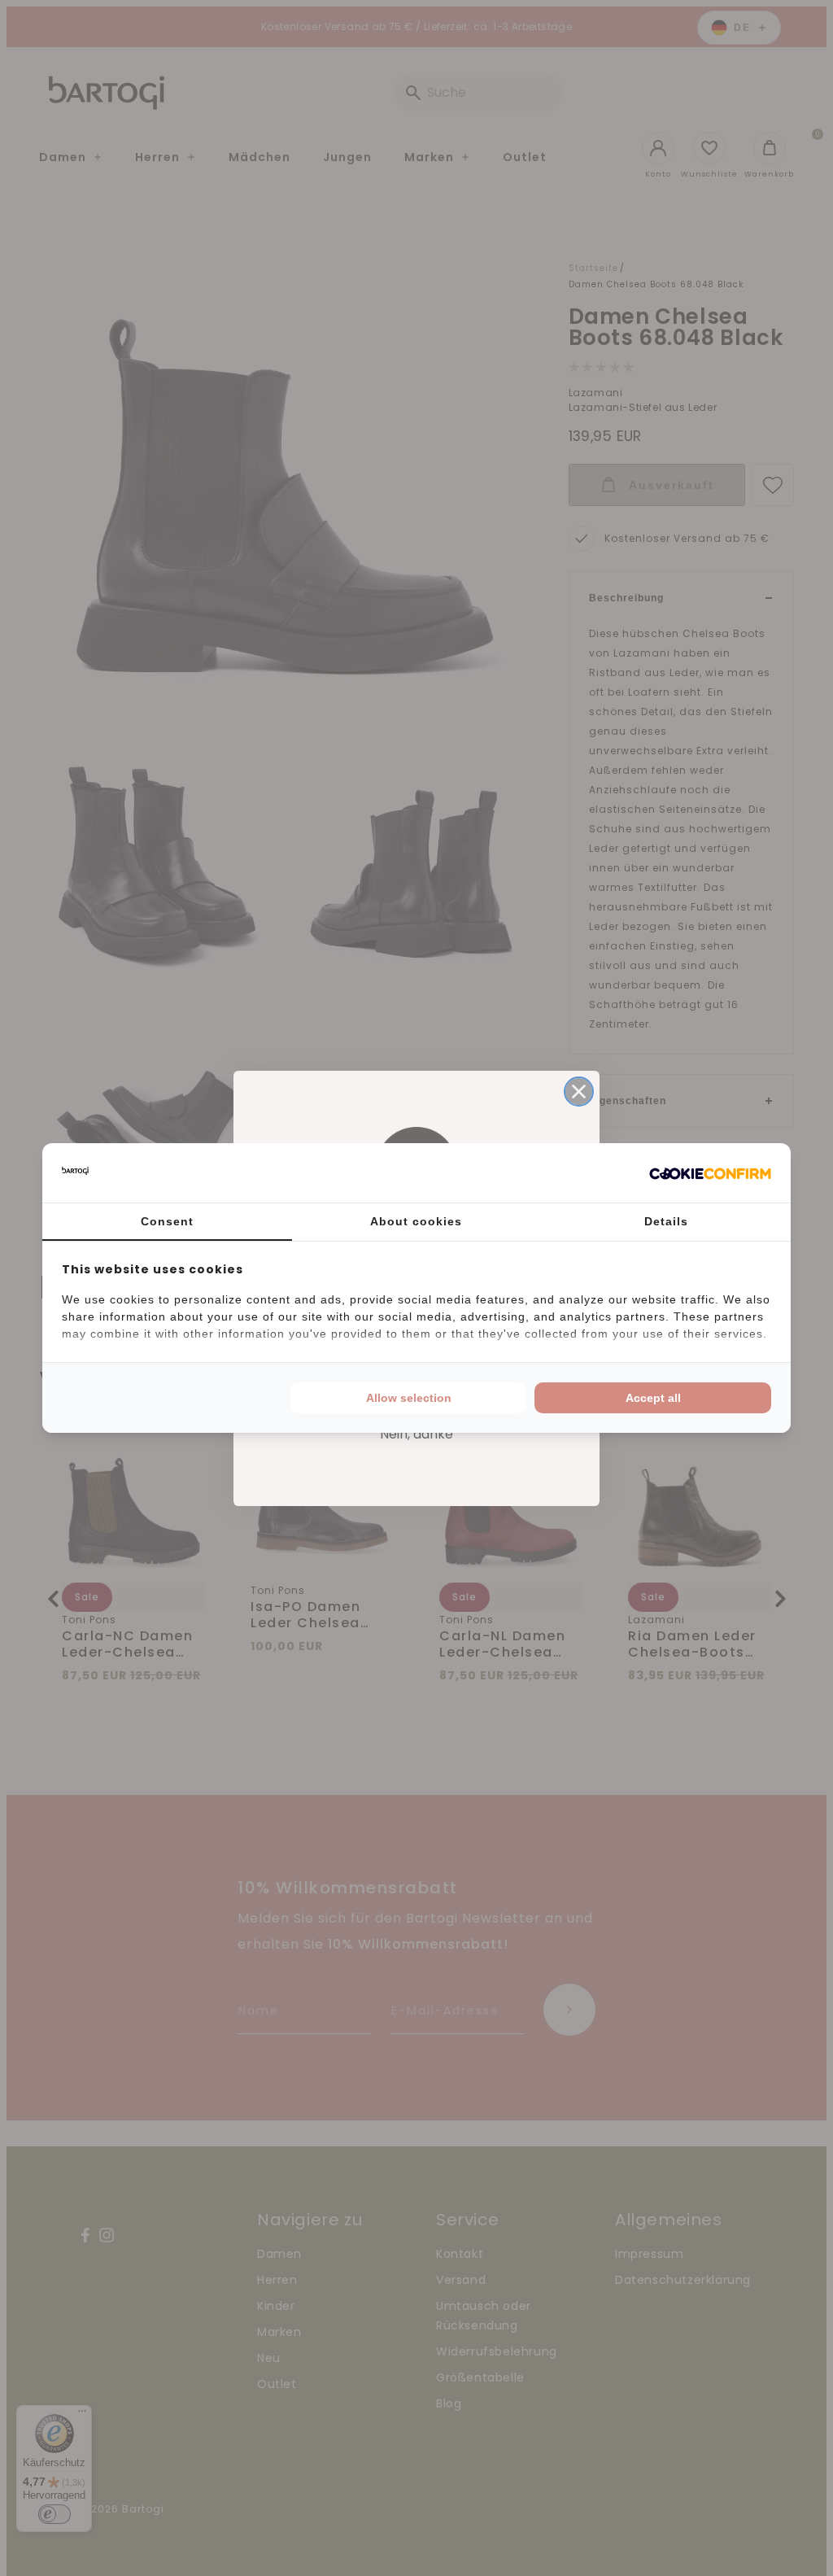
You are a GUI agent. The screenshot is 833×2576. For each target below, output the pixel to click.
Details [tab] (666, 1221)
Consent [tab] (167, 1221)
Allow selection (409, 1398)
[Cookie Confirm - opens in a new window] (710, 1173)
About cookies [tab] (416, 1221)
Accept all (653, 1398)
